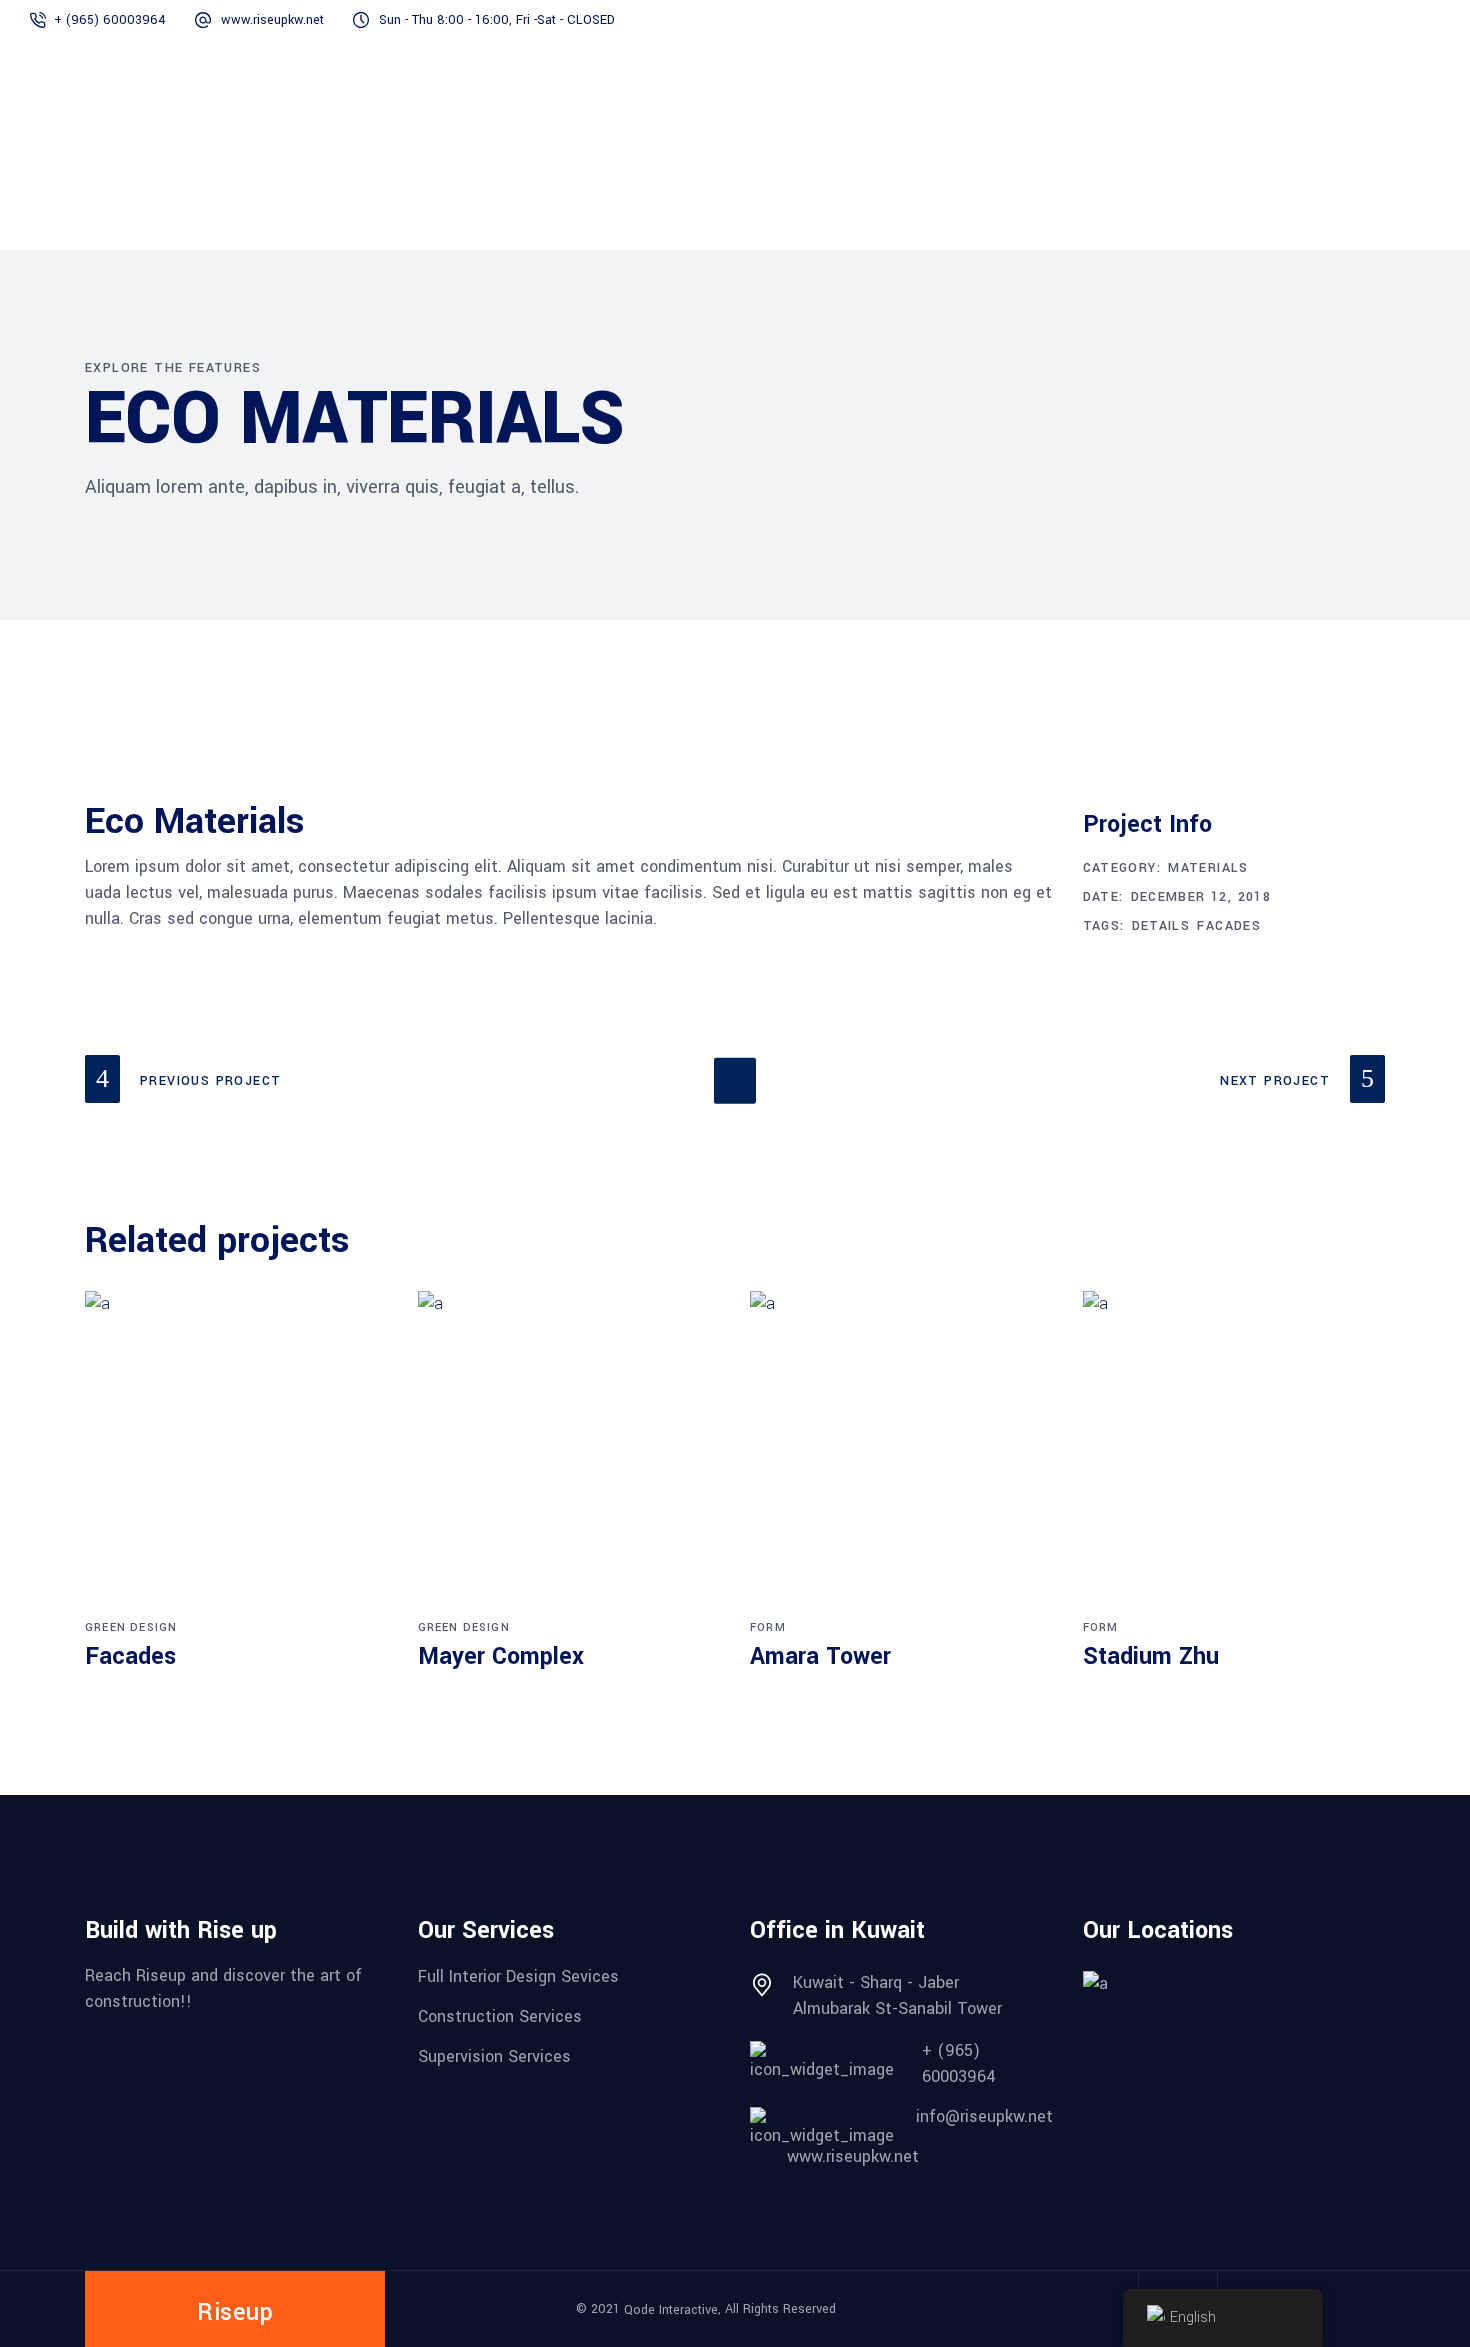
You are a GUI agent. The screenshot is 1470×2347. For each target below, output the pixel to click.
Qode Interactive (671, 2310)
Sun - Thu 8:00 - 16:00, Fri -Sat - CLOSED (497, 20)
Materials (1208, 868)
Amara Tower (820, 1656)
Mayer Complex (501, 1656)
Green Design (131, 1627)
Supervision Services (494, 2055)
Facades (1229, 926)
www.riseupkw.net (272, 20)
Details (1161, 926)
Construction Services (500, 2016)
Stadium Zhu (1151, 1656)
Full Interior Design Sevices (518, 1976)
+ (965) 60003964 (110, 20)
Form (768, 1627)
